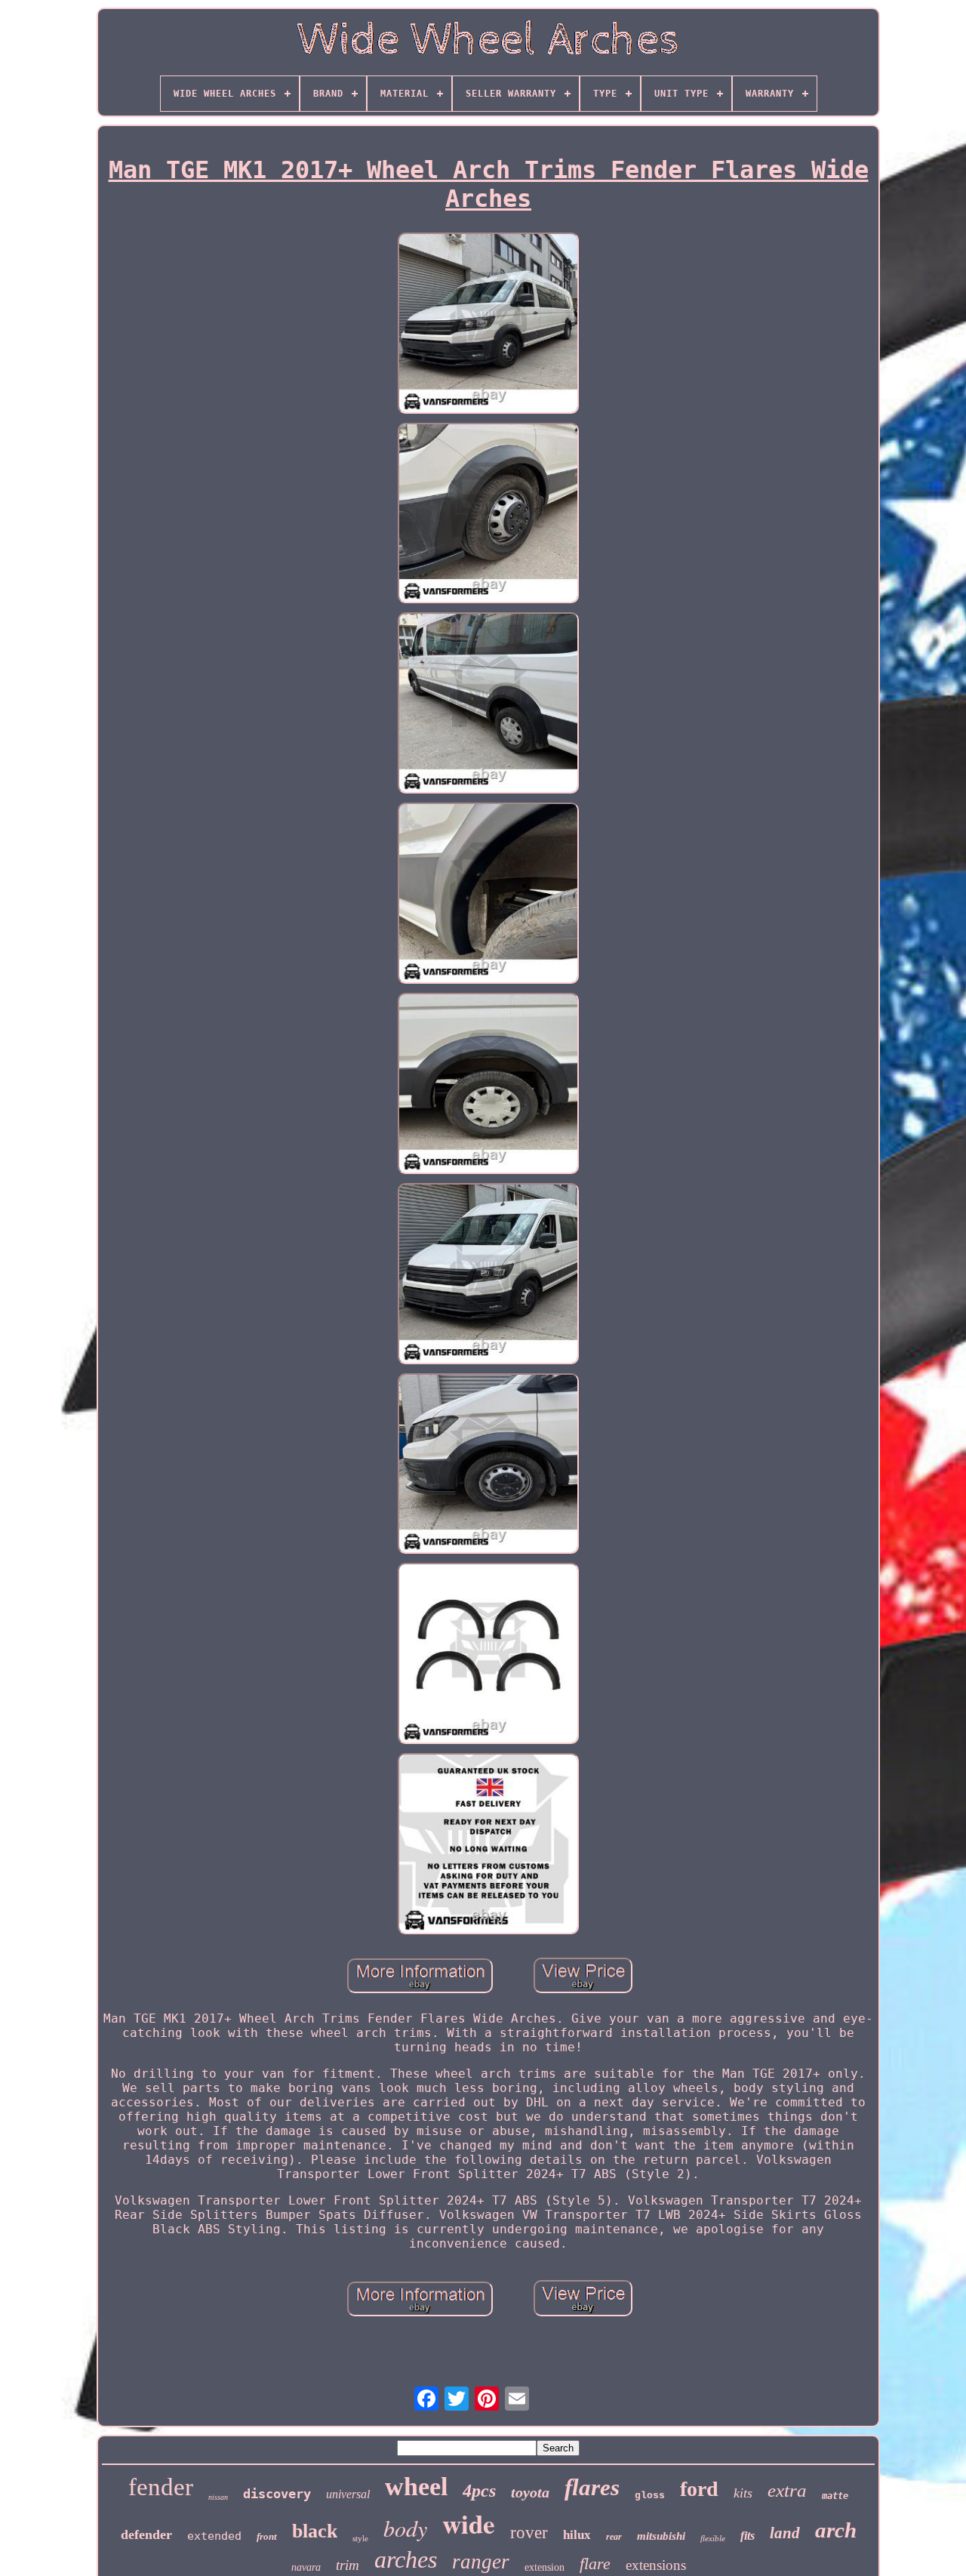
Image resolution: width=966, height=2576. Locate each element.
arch (836, 2530)
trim (348, 2565)
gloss (650, 2496)
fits (748, 2536)
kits (743, 2493)
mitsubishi (661, 2536)
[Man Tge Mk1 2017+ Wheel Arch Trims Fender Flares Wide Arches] (488, 325)
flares (592, 2487)
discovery (277, 2494)
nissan (218, 2497)
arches (406, 2559)
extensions (656, 2565)
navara (306, 2567)
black (315, 2531)
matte (835, 2496)
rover (529, 2533)
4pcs (479, 2491)
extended (214, 2536)
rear (614, 2537)
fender (161, 2487)
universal (348, 2494)
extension (545, 2567)
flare (595, 2564)
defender (146, 2534)
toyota (530, 2492)
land (785, 2533)
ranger (481, 2562)
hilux (577, 2535)
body (405, 2528)
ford (699, 2489)
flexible (713, 2538)
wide (469, 2524)
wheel (416, 2487)
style (360, 2538)
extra (787, 2490)
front (267, 2536)
